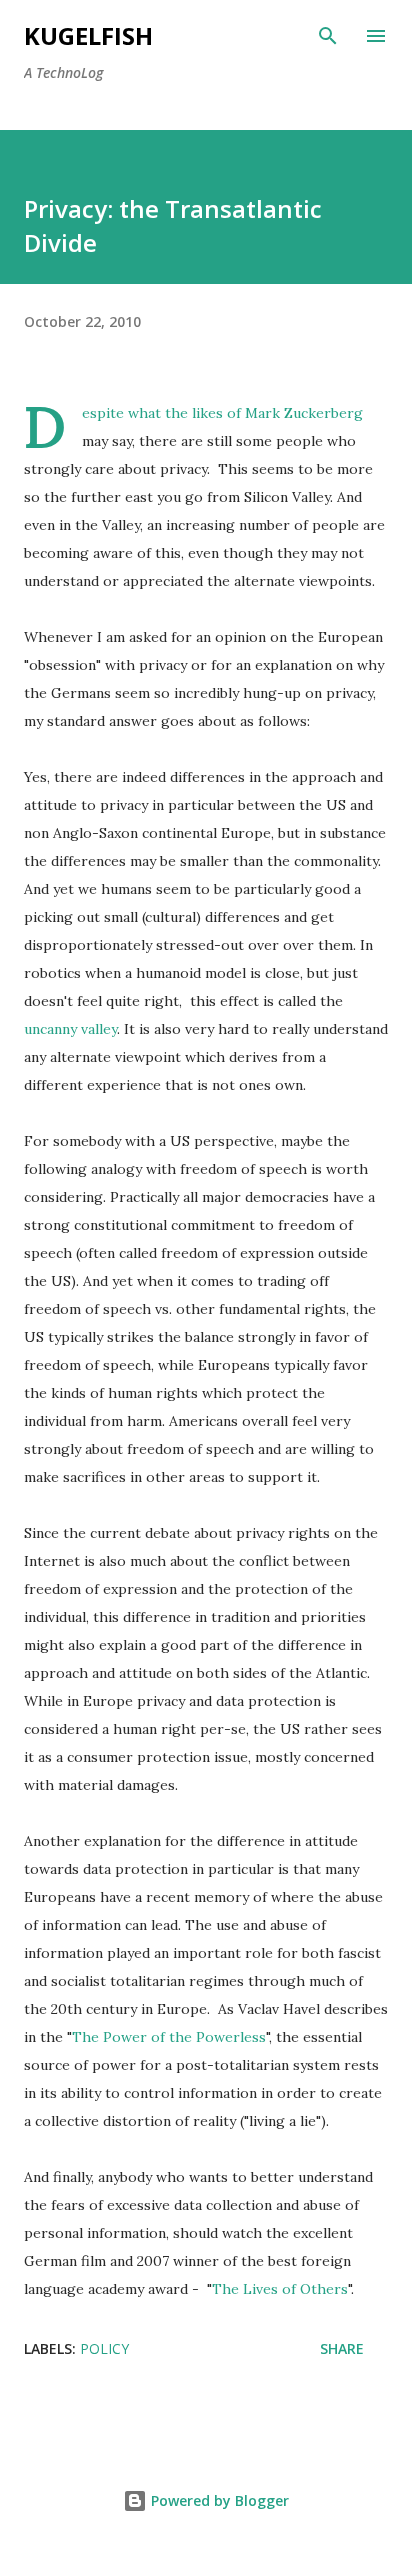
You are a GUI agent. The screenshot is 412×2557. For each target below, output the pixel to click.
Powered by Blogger (218, 2500)
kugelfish (88, 35)
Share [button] (342, 2348)
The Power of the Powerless (169, 2037)
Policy (104, 2348)
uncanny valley (70, 1029)
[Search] (328, 36)
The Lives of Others (280, 2289)
